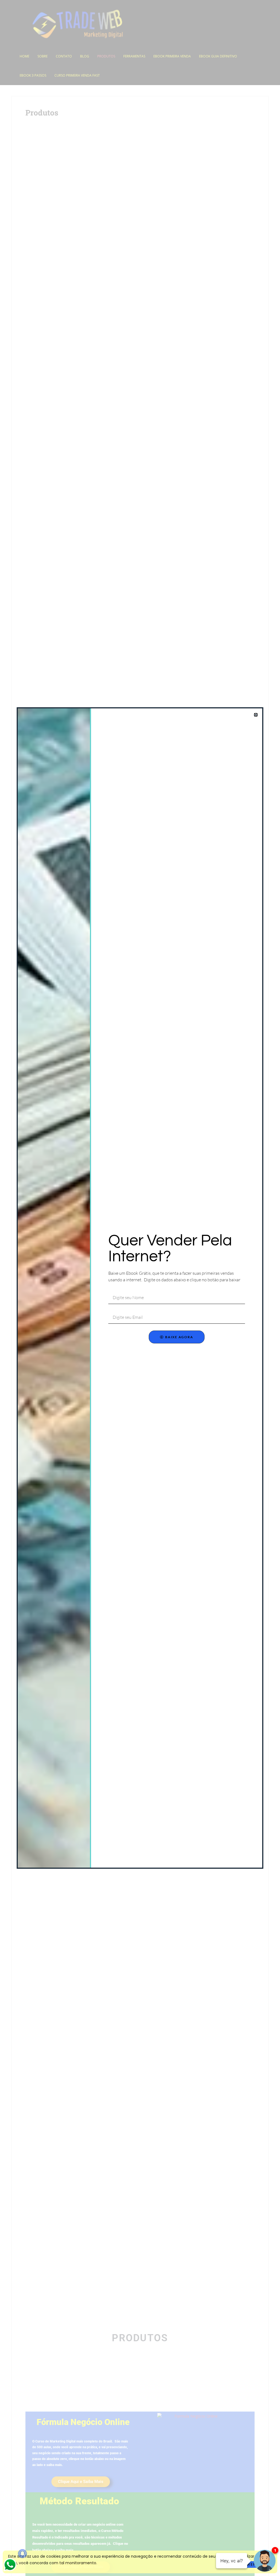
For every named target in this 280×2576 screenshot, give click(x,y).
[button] (256, 715)
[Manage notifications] (22, 2554)
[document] (140, 1288)
